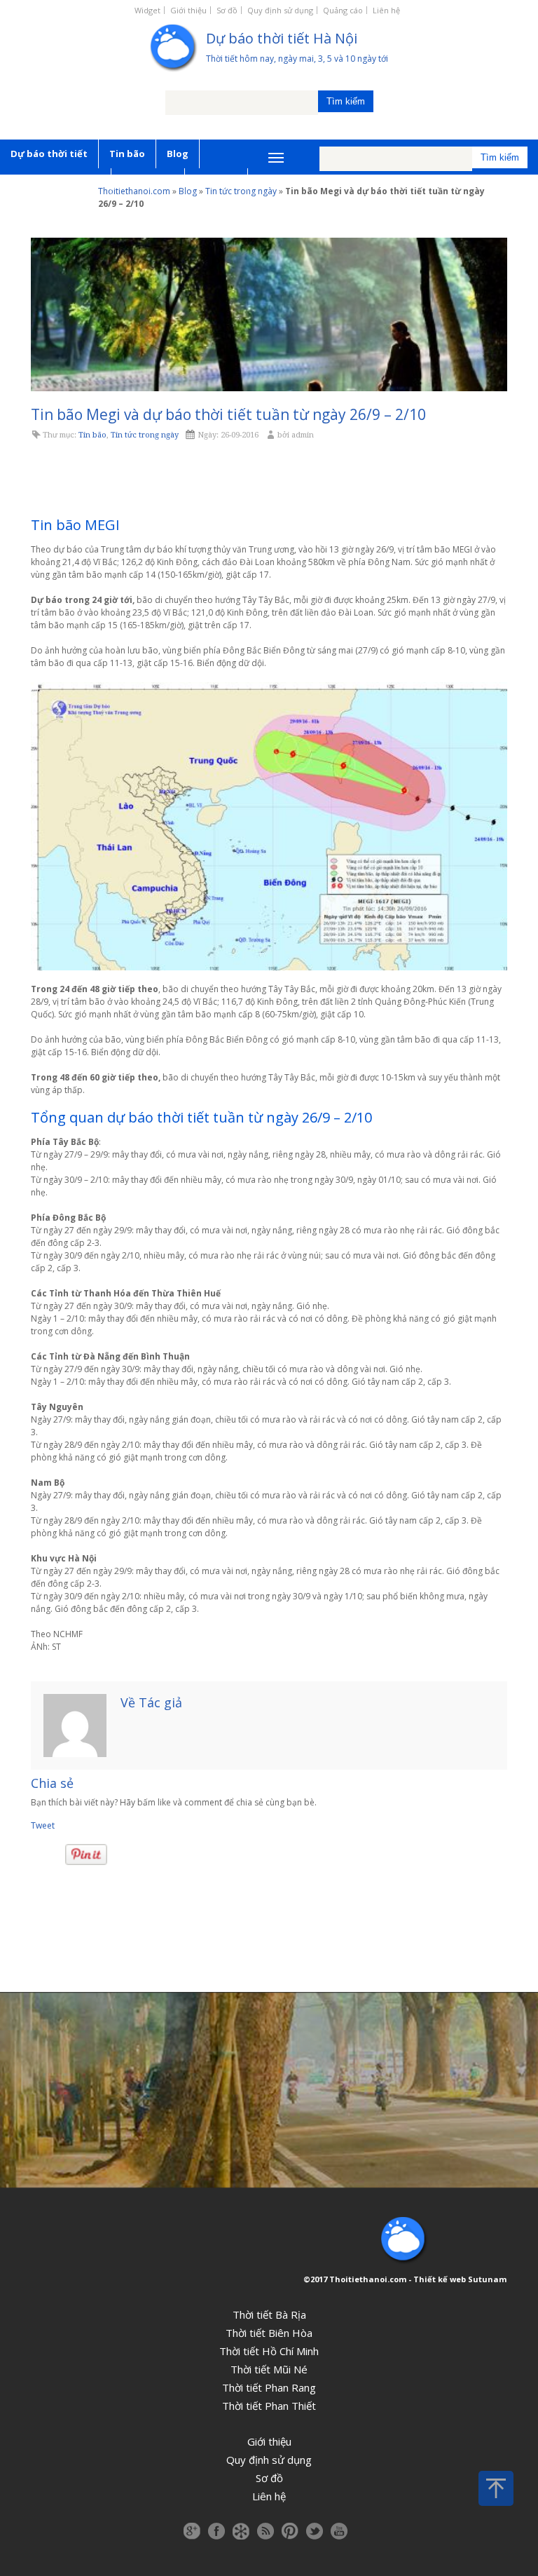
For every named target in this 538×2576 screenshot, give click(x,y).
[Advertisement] (269, 480)
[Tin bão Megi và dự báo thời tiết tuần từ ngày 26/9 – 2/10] (269, 314)
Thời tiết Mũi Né (269, 2369)
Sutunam (487, 2279)
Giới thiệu (188, 10)
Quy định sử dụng (280, 10)
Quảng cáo (343, 10)
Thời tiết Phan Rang (269, 2387)
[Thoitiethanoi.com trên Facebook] (216, 2531)
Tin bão (127, 154)
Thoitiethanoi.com (368, 2279)
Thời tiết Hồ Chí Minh (269, 2351)
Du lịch (27, 211)
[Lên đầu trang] (496, 2488)
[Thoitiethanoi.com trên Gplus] (192, 2531)
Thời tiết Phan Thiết (269, 2406)
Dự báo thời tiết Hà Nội (282, 38)
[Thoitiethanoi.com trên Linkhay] (241, 2531)
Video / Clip (148, 182)
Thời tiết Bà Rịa (269, 2314)
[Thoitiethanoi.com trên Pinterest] (290, 2531)
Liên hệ (386, 10)
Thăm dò (216, 182)
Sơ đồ (227, 10)
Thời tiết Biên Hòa (269, 2333)
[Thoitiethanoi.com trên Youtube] (339, 2531)
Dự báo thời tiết (49, 154)
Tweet (43, 1825)
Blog (178, 154)
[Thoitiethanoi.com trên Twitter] (315, 2531)
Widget (147, 10)
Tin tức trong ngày (55, 182)
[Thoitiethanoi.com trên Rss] (265, 2531)
